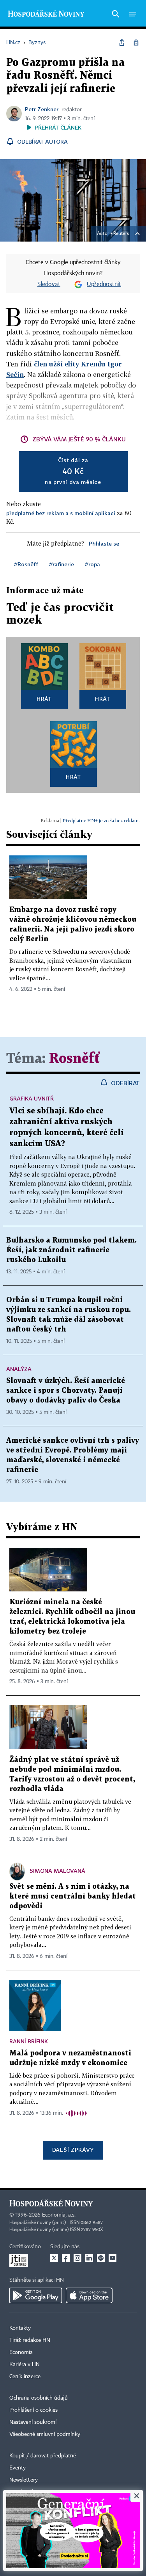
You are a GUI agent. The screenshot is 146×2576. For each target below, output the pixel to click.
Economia (21, 2352)
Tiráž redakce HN (30, 2340)
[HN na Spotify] (101, 2258)
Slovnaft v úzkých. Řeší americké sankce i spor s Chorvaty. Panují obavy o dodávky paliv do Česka (66, 1391)
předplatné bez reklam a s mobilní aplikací (61, 513)
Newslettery (24, 2480)
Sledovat (49, 284)
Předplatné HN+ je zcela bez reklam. (101, 820)
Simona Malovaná (57, 1871)
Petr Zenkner (42, 109)
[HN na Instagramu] (77, 2258)
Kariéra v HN (25, 2364)
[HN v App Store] (89, 2295)
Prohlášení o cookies (33, 2410)
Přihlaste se (104, 543)
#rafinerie (62, 564)
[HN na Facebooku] (66, 2258)
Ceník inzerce (25, 2377)
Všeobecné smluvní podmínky (45, 2434)
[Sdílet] (122, 43)
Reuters (121, 234)
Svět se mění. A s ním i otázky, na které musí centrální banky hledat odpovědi (73, 1896)
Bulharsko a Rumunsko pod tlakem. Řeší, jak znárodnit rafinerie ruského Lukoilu (71, 1250)
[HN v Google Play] (36, 2295)
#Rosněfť (26, 564)
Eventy (18, 2468)
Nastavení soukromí (33, 2422)
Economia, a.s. (59, 2215)
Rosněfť (75, 1059)
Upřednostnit (104, 284)
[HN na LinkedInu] (89, 2258)
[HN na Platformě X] (54, 2258)
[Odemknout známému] (136, 43)
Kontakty (20, 2328)
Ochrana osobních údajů (39, 2398)
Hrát (44, 699)
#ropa (92, 564)
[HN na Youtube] (113, 2258)
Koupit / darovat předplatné (43, 2456)
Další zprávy (73, 2150)
